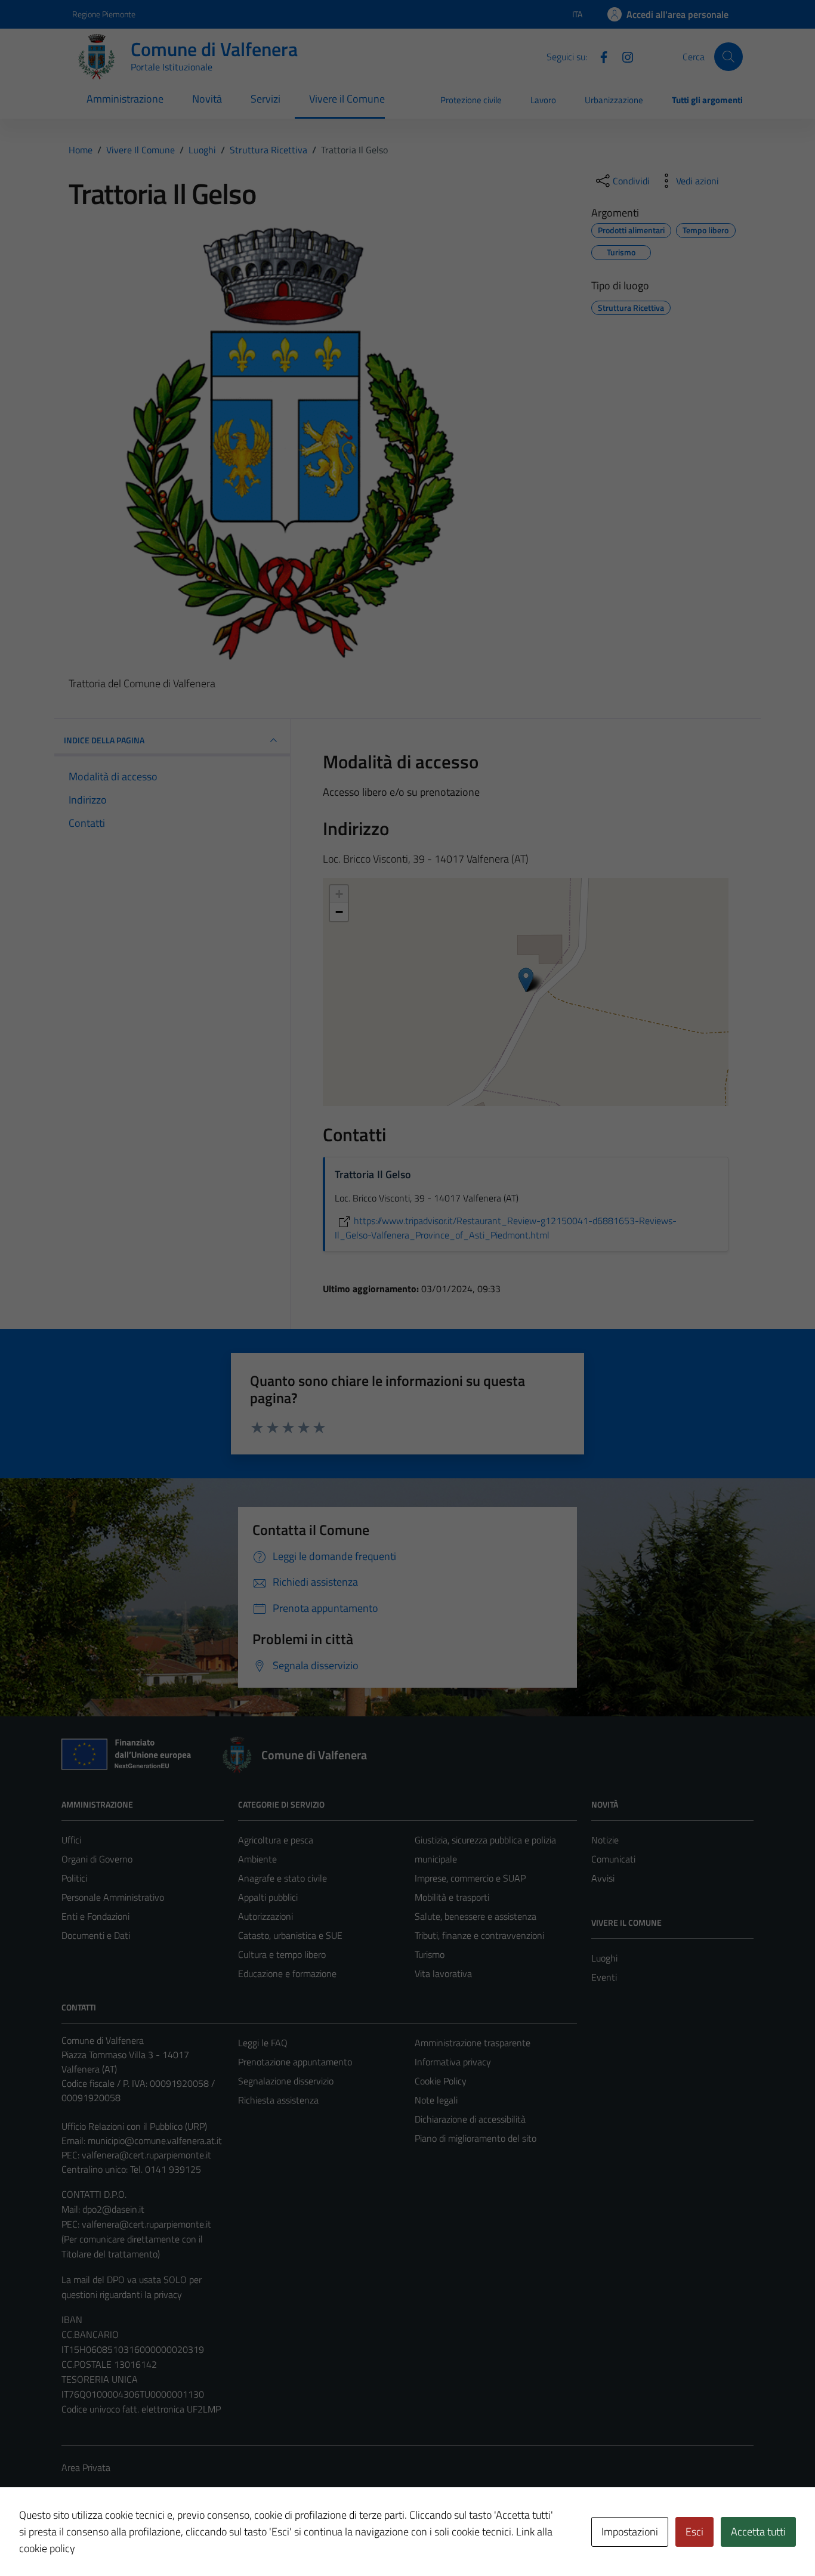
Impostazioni (630, 2532)
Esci (694, 2532)
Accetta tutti (758, 2532)
